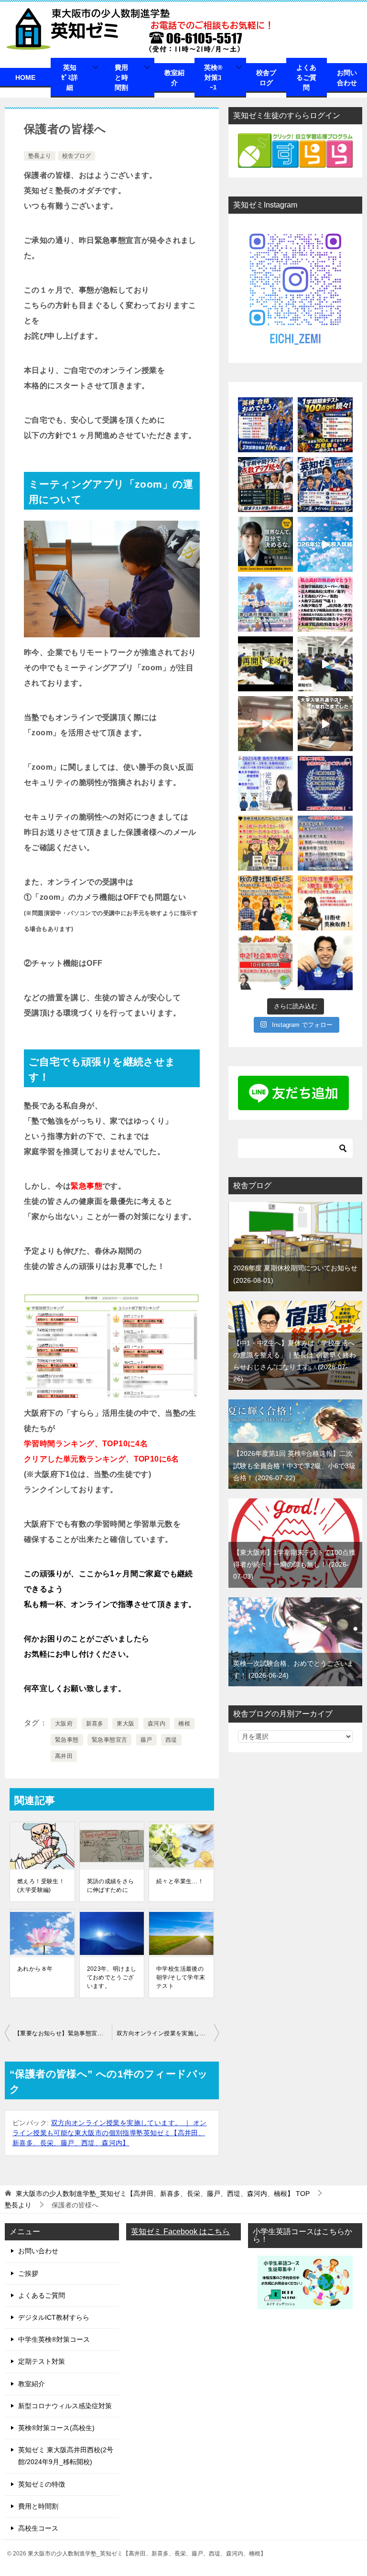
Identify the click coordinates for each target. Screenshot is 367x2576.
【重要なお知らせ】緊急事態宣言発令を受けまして (63, 2033)
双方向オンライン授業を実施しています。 (168, 2033)
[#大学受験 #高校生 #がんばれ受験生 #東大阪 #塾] (325, 724)
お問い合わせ (347, 78)
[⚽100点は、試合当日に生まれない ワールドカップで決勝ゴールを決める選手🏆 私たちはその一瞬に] (325, 425)
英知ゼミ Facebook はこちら (180, 2232)
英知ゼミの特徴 (42, 2484)
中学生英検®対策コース (54, 2339)
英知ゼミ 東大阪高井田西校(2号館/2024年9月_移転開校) (66, 2456)
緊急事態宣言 (109, 1740)
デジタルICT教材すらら (54, 2317)
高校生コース (38, 2528)
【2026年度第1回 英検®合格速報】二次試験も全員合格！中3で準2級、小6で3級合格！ (294, 1465)
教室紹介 (174, 78)
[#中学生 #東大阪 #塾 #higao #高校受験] (325, 664)
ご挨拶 (28, 2273)
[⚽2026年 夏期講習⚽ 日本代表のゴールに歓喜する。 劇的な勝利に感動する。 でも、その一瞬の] (325, 485)
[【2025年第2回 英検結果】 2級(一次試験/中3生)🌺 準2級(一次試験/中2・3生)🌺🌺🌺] (265, 843)
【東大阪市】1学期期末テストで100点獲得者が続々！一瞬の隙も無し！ (294, 1564)
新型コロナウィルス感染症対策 (65, 2406)
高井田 (64, 1756)
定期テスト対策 (42, 2361)
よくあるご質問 (306, 77)
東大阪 (125, 1724)
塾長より (40, 156)
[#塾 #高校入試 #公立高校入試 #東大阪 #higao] (325, 544)
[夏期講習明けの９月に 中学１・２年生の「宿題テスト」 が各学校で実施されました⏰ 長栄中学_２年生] (325, 843)
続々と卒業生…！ (180, 1881)
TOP (163, 2194)
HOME (25, 77)
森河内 (157, 1724)
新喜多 (95, 1724)
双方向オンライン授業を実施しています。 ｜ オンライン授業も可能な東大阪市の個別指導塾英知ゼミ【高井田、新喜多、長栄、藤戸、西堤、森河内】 (109, 2133)
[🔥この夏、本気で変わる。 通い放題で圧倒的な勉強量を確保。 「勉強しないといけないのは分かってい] (265, 544)
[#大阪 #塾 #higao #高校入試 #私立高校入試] (325, 604)
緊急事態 (67, 1740)
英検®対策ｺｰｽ (213, 77)
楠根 (184, 1724)
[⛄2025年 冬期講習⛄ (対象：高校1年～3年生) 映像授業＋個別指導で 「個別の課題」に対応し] (265, 783)
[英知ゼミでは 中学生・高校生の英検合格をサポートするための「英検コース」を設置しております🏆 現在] (325, 903)
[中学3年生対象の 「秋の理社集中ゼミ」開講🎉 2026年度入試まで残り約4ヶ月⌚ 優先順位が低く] (265, 903)
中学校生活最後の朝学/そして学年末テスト (181, 1977)
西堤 (171, 1740)
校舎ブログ (266, 78)
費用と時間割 (121, 77)
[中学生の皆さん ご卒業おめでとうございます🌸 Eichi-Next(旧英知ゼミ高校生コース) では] (265, 604)
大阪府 (64, 1724)
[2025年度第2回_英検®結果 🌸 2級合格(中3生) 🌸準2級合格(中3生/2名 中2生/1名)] (325, 783)
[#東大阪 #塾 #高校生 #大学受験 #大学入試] (265, 724)
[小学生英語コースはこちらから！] (305, 2303)
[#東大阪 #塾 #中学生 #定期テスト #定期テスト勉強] (265, 664)
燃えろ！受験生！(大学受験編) (41, 1886)
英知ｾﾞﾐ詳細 (70, 77)
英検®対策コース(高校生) (56, 2428)
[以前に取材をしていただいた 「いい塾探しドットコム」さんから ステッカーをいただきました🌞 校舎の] (325, 963)
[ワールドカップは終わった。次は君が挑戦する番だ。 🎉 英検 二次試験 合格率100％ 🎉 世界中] (265, 425)
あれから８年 (35, 1969)
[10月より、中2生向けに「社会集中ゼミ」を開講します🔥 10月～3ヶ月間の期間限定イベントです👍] (265, 963)
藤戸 (146, 1740)
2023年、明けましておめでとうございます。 (112, 1977)
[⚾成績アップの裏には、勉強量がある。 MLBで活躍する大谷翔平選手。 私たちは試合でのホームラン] (265, 485)
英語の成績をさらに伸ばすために (111, 1886)
